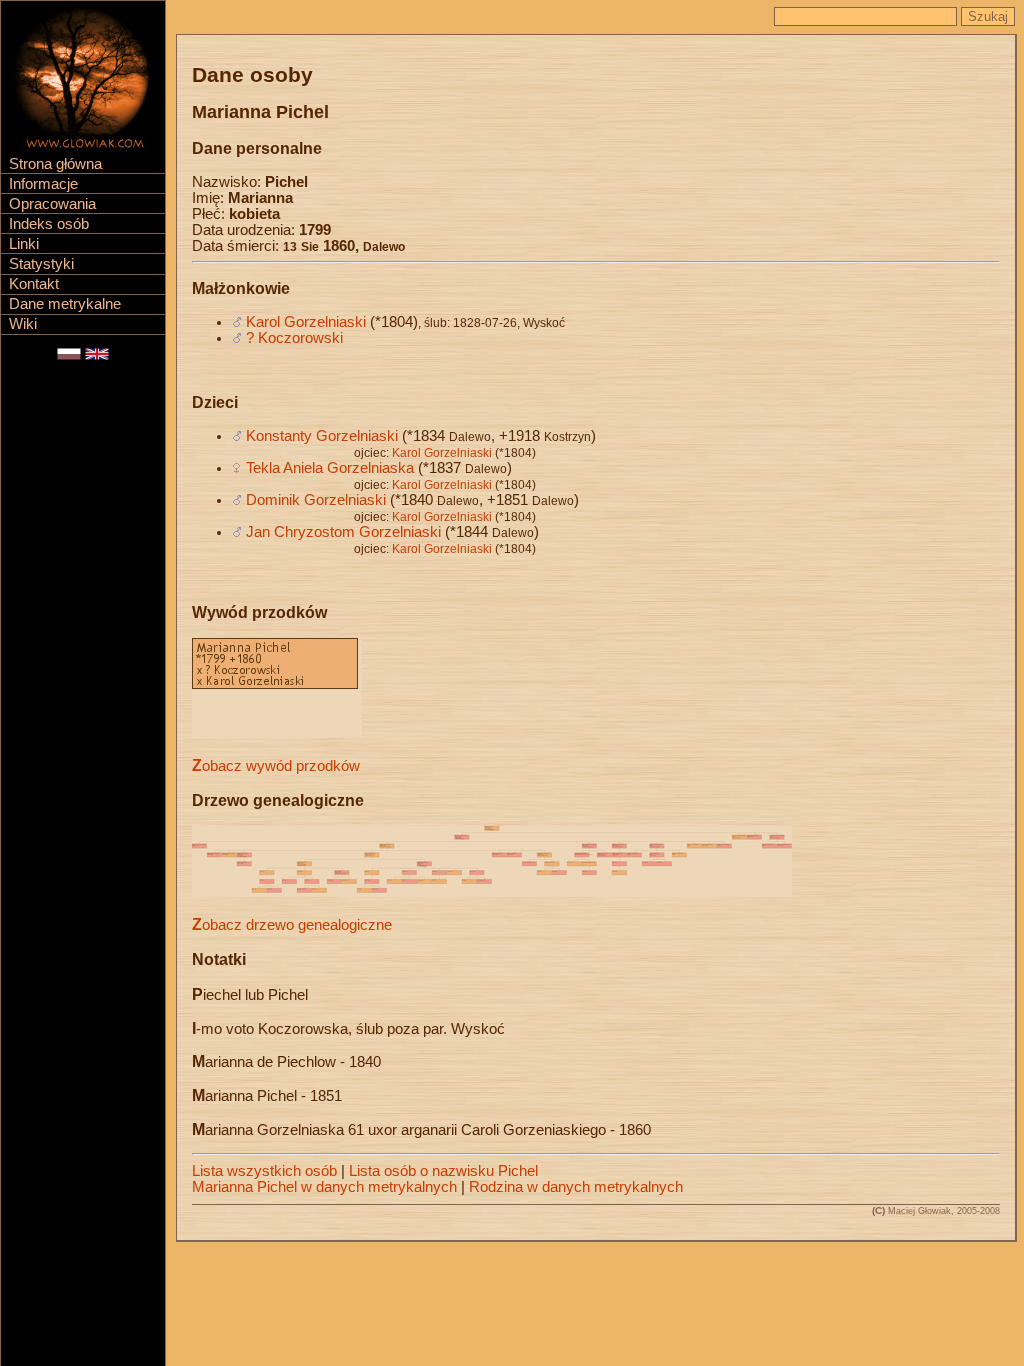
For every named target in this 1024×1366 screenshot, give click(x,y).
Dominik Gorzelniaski (316, 500)
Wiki (23, 324)
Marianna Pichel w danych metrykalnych (324, 1187)
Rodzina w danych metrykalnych (576, 1187)
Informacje (43, 184)
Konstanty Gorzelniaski (322, 436)
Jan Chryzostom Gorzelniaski (343, 532)
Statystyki (41, 264)
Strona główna (55, 164)
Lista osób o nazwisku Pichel (443, 1171)
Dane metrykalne (65, 304)
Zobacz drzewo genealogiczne (292, 925)
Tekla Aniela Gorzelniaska (330, 468)
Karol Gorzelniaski (306, 322)
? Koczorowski (294, 338)
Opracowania (52, 204)
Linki (24, 244)
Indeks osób (49, 224)
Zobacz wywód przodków (276, 766)
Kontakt (34, 284)
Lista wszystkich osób (264, 1171)
